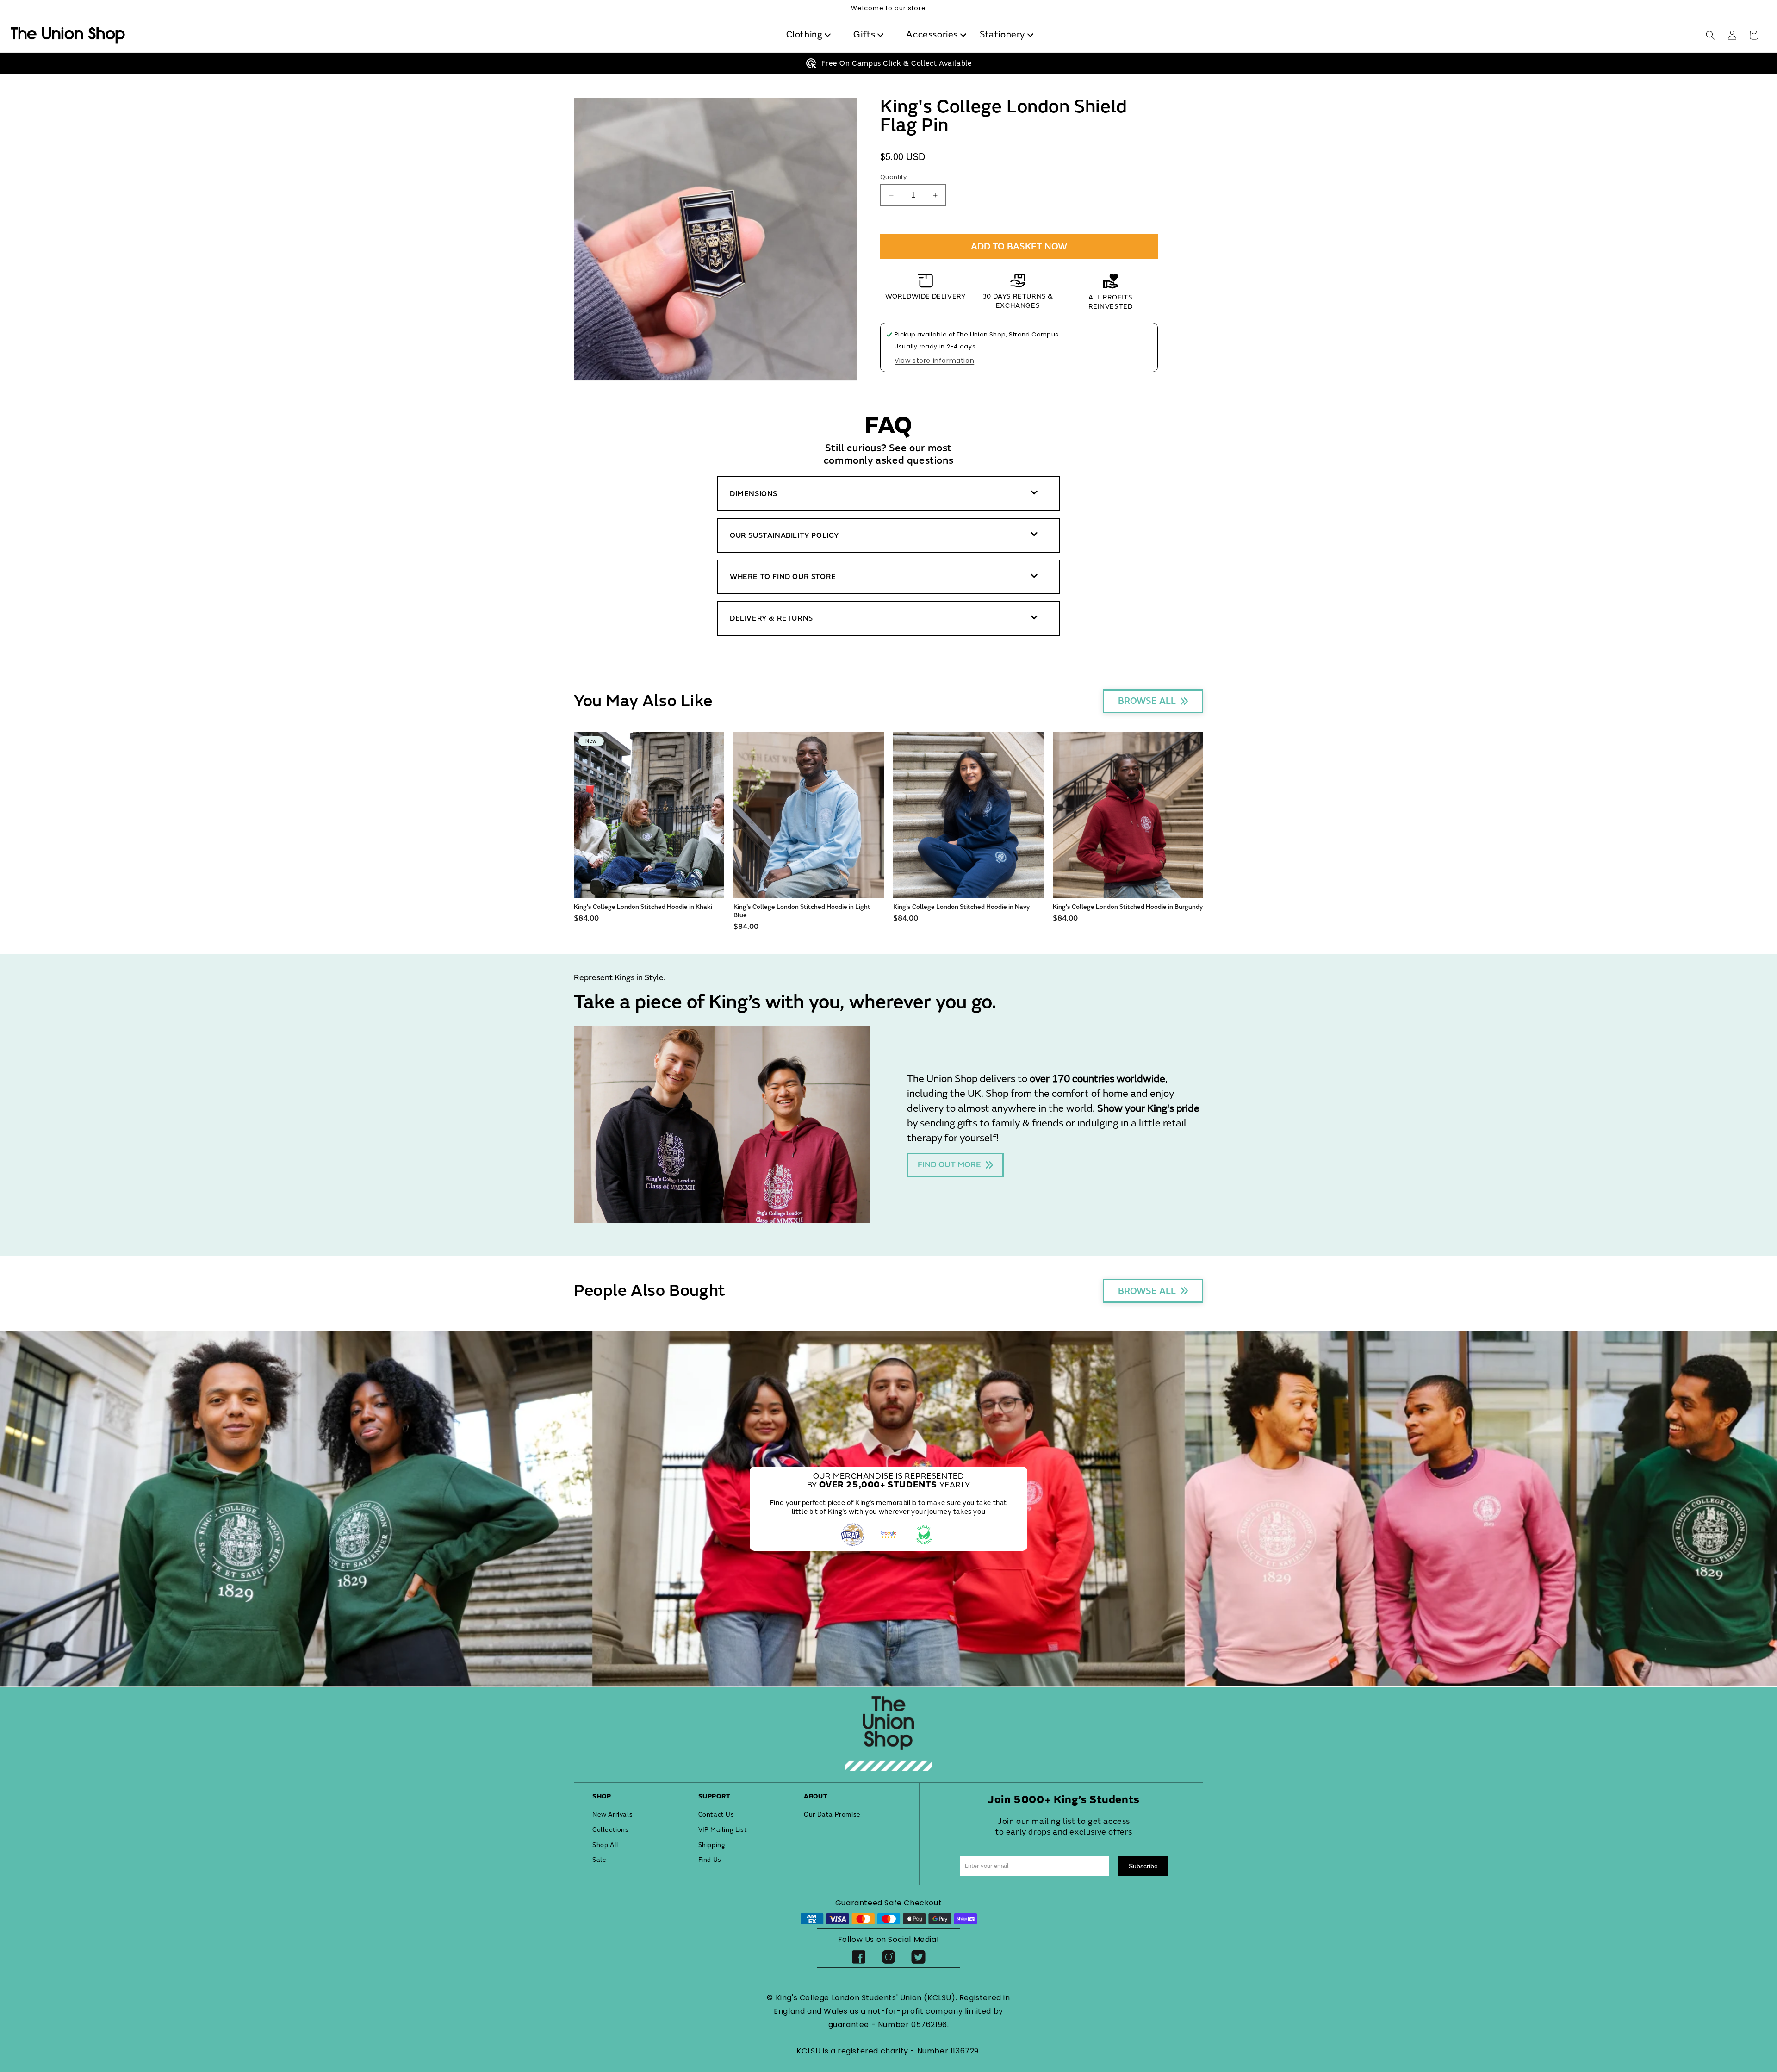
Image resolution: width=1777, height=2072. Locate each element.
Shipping (712, 1845)
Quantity (893, 177)
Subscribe (1143, 1866)
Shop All (606, 1845)
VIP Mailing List (723, 1830)
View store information (934, 361)
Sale (599, 1860)
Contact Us (716, 1814)
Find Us (710, 1860)
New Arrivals (612, 1814)
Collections (611, 1830)
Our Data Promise (832, 1814)
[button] (811, 35)
